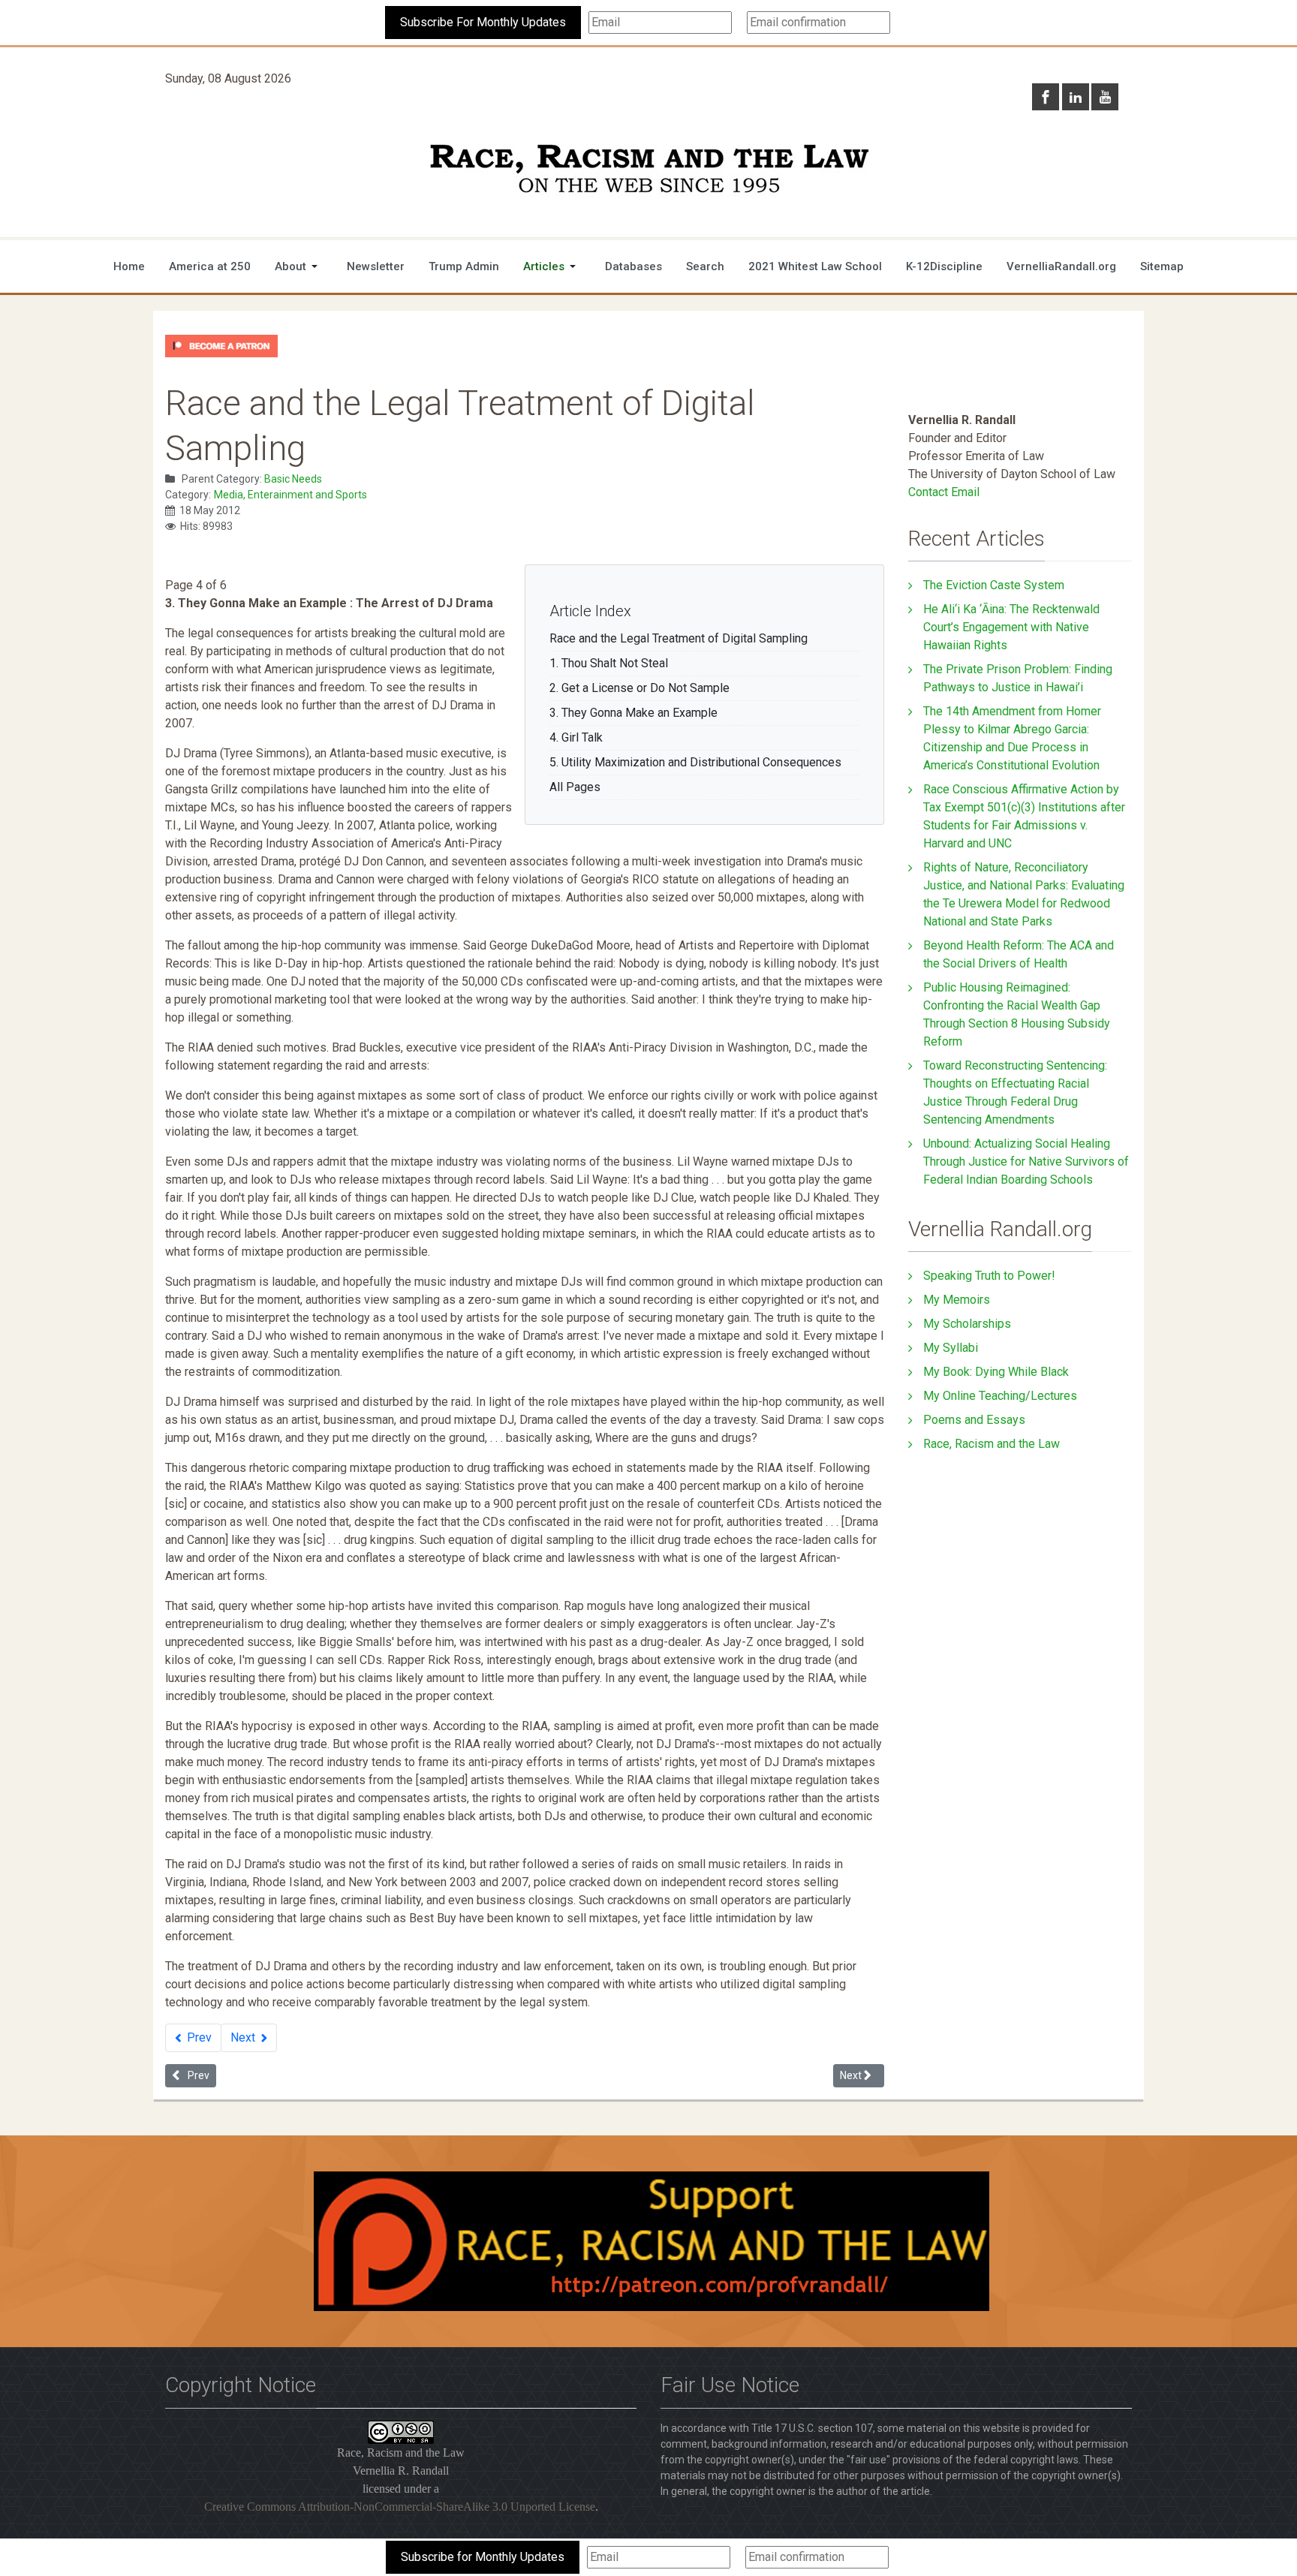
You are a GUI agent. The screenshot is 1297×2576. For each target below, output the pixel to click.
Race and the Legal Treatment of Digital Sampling (679, 638)
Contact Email (944, 492)
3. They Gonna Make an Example (633, 713)
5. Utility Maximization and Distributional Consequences (695, 762)
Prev (198, 2037)
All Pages (575, 787)
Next (244, 2037)
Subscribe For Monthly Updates (483, 22)
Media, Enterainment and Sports (290, 495)
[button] (299, 266)
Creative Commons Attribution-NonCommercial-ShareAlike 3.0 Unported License (400, 2507)
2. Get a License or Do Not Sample (639, 688)
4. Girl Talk (576, 737)
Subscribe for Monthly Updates (483, 2557)
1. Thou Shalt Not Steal (609, 663)
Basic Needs (293, 479)
